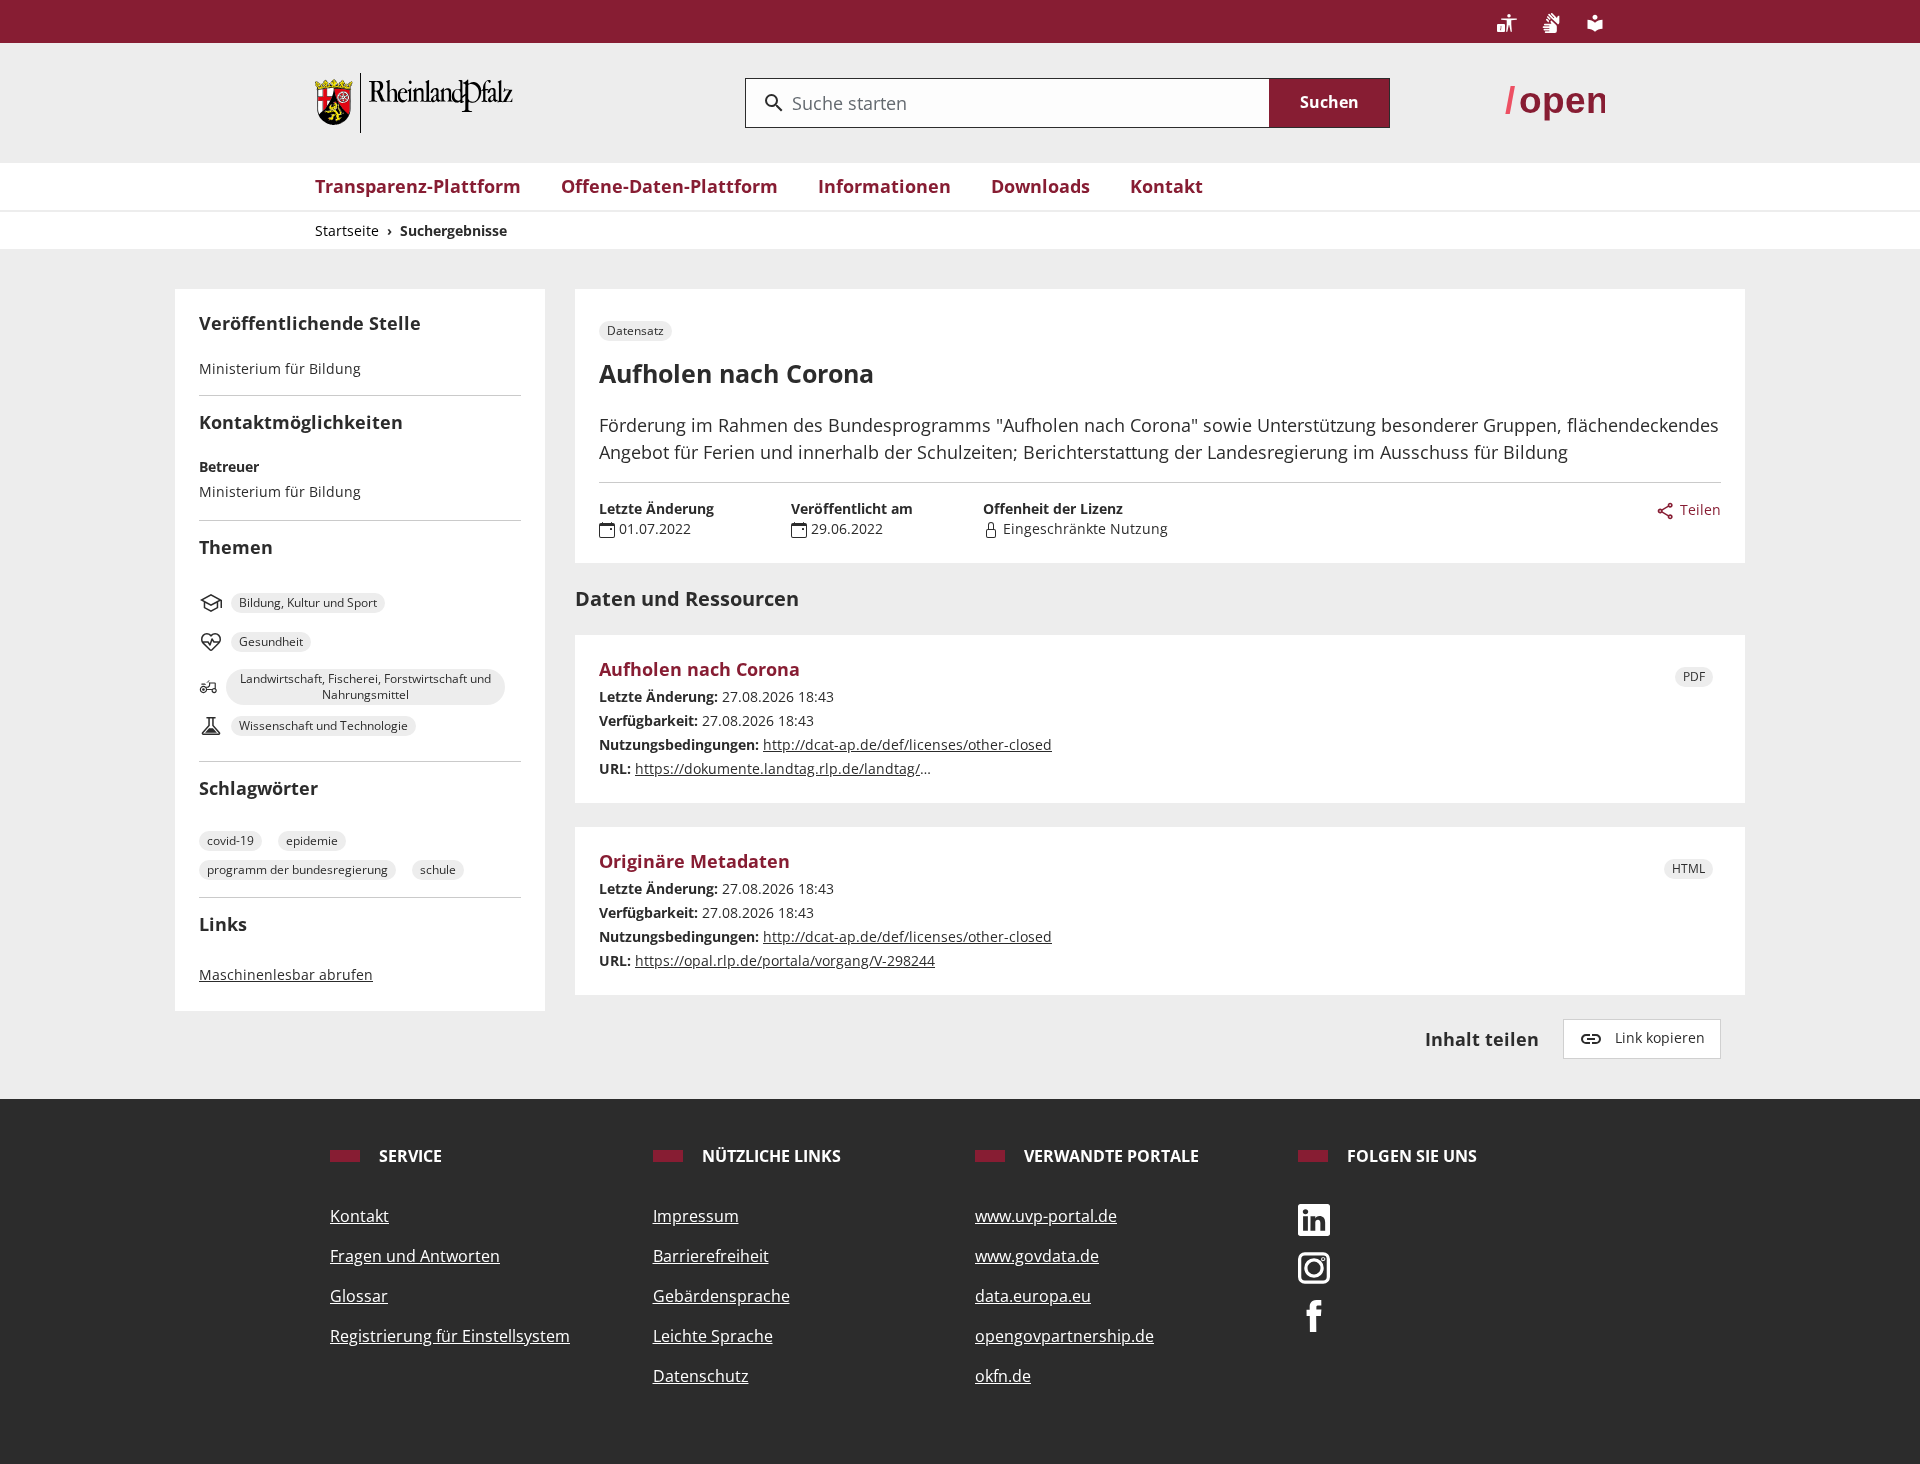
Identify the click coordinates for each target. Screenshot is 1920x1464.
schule (438, 869)
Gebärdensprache (721, 1296)
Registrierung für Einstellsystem (450, 1336)
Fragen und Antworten (415, 1256)
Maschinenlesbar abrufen (286, 974)
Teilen (1698, 509)
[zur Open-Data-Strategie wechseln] (1555, 101)
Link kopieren (1660, 1037)
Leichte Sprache (713, 1336)
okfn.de (1003, 1376)
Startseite (347, 230)
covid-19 (230, 840)
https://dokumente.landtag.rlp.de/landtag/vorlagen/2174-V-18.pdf (855, 768)
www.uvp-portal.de (1046, 1216)
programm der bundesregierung (297, 869)
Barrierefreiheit (711, 1256)
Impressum (696, 1216)
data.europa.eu (1033, 1296)
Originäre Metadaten (694, 862)
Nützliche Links (769, 1156)
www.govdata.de (1037, 1256)
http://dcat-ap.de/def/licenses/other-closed (907, 744)
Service (408, 1156)
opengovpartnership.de (1064, 1336)
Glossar (359, 1296)
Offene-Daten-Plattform (669, 186)
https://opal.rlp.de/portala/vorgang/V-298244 (785, 960)
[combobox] (1007, 103)
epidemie (312, 840)
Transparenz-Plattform (418, 186)
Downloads (1040, 186)
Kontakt (1166, 186)
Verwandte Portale (1109, 1156)
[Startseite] (414, 101)
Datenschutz (701, 1376)
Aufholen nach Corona (699, 670)
